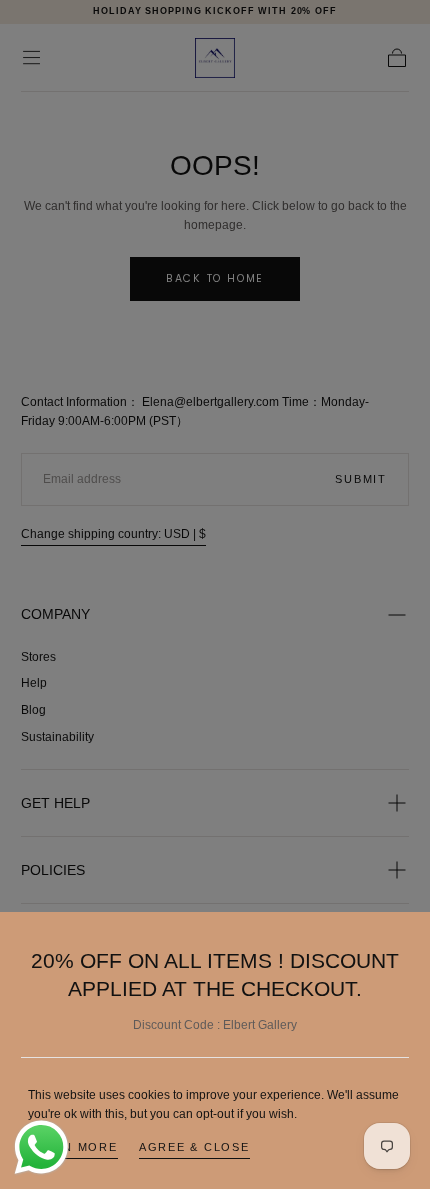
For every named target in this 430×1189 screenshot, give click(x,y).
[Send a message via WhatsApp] (41, 1147)
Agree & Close (194, 1147)
